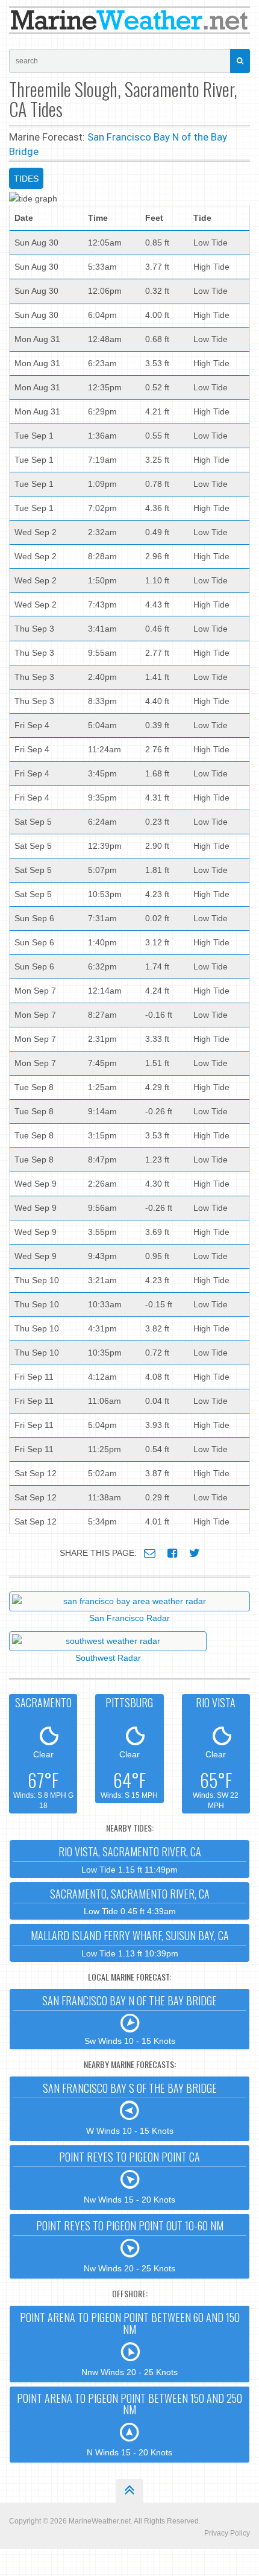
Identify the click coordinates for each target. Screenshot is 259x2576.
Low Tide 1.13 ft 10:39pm (130, 1943)
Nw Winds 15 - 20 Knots (129, 2177)
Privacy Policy (227, 2533)
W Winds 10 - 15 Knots (130, 2108)
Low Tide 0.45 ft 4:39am (130, 1901)
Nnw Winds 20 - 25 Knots (130, 2343)
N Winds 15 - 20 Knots (129, 2424)
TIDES (26, 179)
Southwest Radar (108, 1658)
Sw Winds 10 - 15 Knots (129, 2019)
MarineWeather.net (100, 2521)
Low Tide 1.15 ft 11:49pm (130, 1859)
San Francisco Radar (129, 1618)
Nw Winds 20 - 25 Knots (130, 2245)
